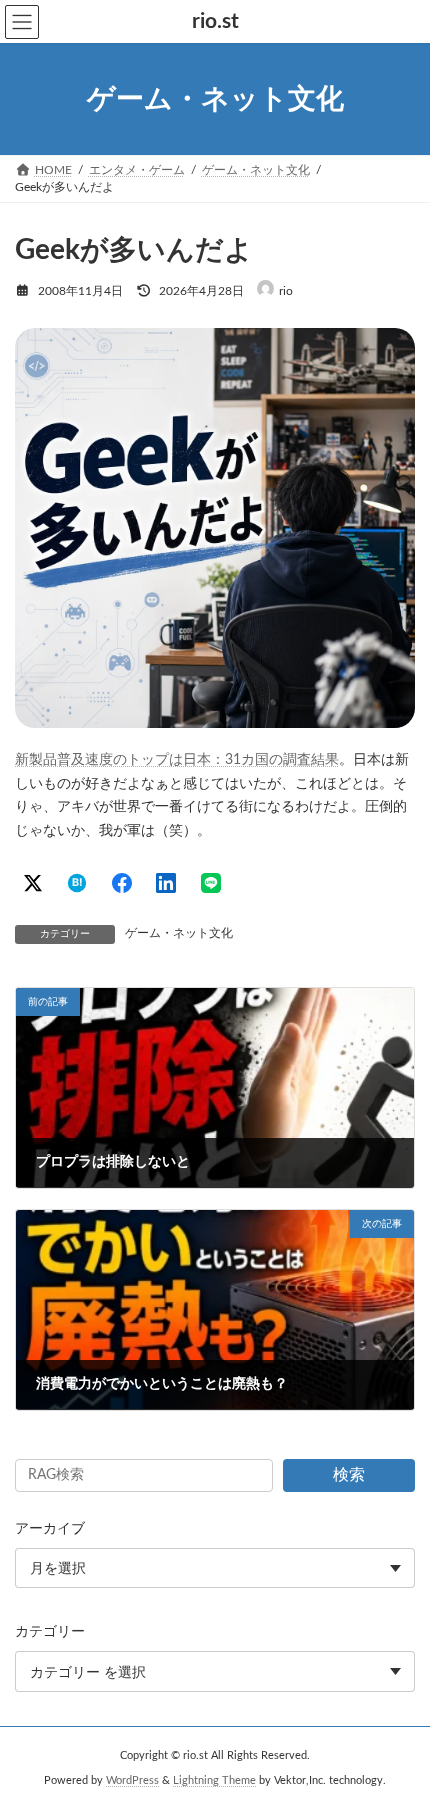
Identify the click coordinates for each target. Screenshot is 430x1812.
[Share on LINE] (211, 883)
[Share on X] (33, 883)
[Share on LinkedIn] (166, 883)
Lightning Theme (214, 1781)
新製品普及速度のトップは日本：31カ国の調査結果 (177, 760)
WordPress (132, 1781)
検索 (349, 1475)
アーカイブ (50, 1529)
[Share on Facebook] (122, 883)
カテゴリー (50, 1632)
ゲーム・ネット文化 (179, 933)
